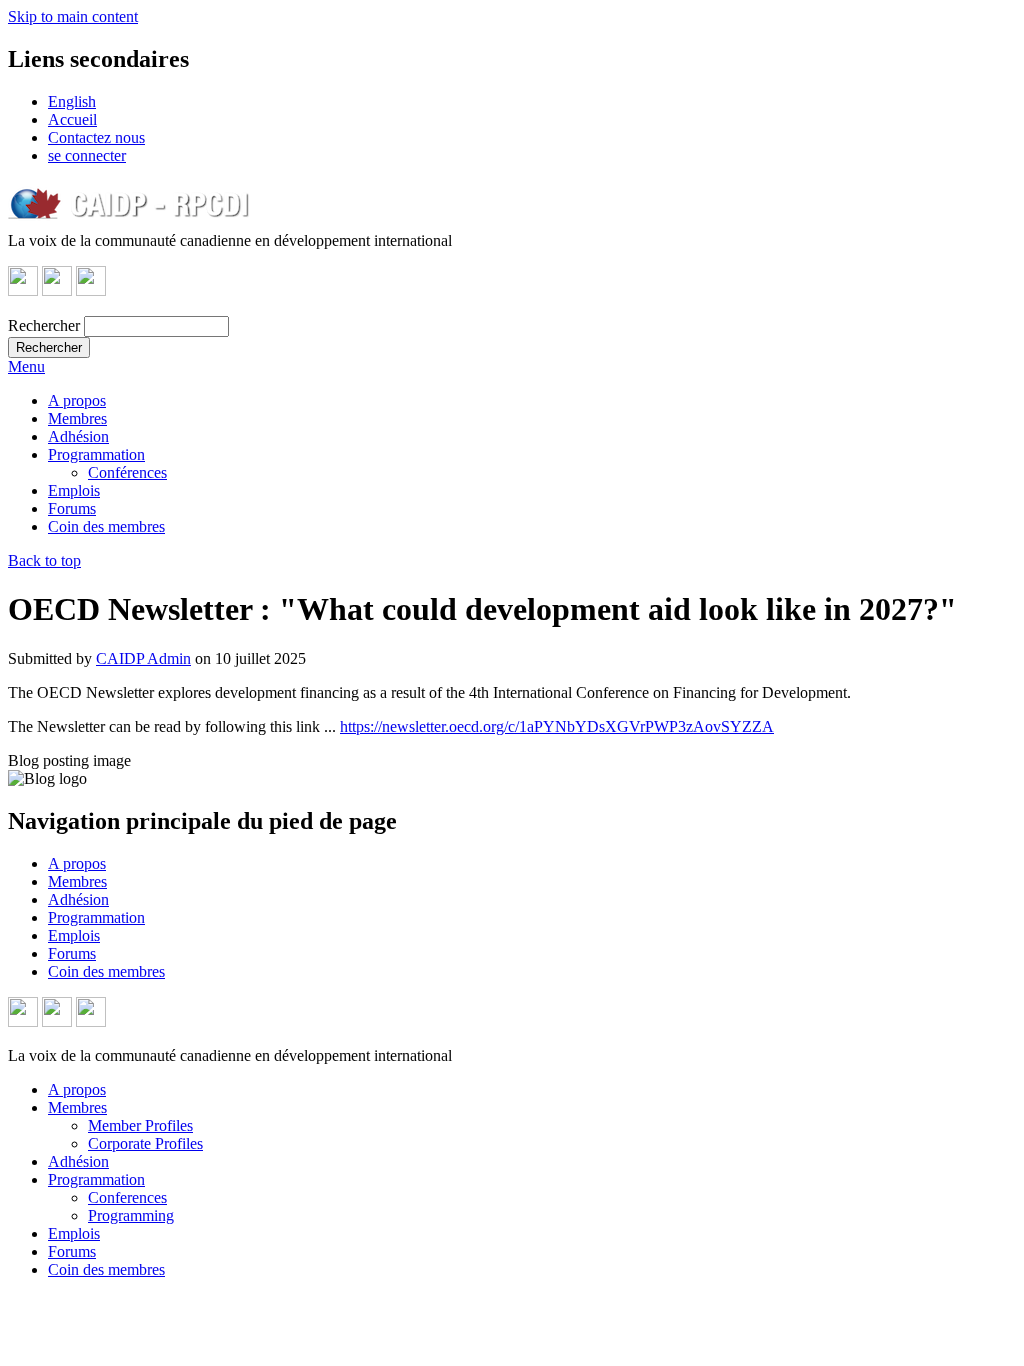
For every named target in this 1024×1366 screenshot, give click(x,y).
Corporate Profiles (145, 1143)
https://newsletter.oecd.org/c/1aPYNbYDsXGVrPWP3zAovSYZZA (557, 726)
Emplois (74, 490)
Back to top (44, 560)
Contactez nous (96, 137)
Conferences (127, 1197)
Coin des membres (106, 526)
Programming (131, 1215)
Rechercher (44, 325)
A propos (77, 400)
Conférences (127, 472)
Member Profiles (140, 1125)
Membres (77, 418)
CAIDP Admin (143, 658)
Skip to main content (73, 16)
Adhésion (78, 436)
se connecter (87, 155)
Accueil (72, 119)
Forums (72, 508)
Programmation (96, 454)
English (72, 101)
